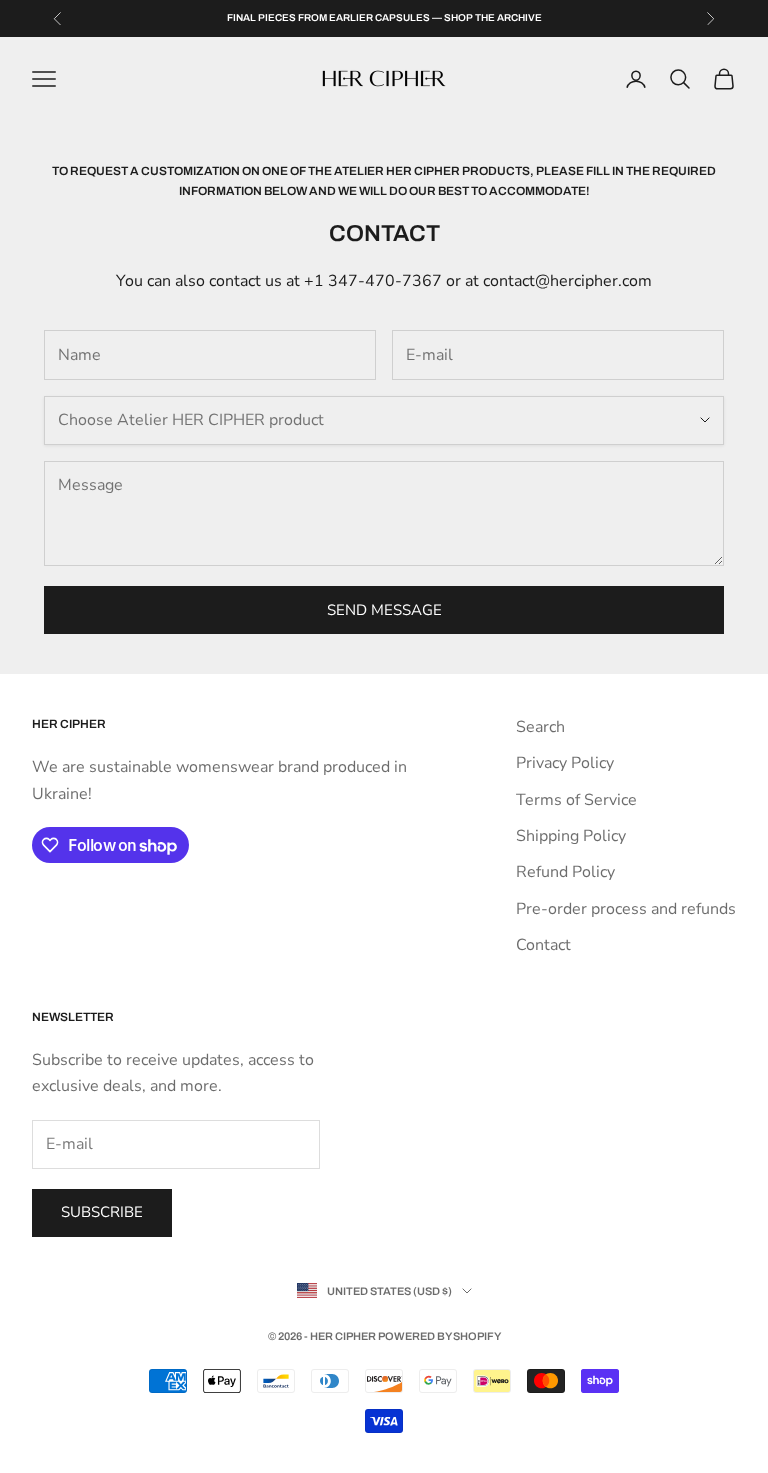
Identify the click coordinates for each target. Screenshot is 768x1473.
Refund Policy (565, 872)
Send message (384, 610)
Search (540, 727)
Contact (543, 945)
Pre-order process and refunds (626, 909)
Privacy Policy (565, 763)
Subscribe (102, 1212)
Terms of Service (576, 800)
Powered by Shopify (439, 1336)
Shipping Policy (571, 836)
